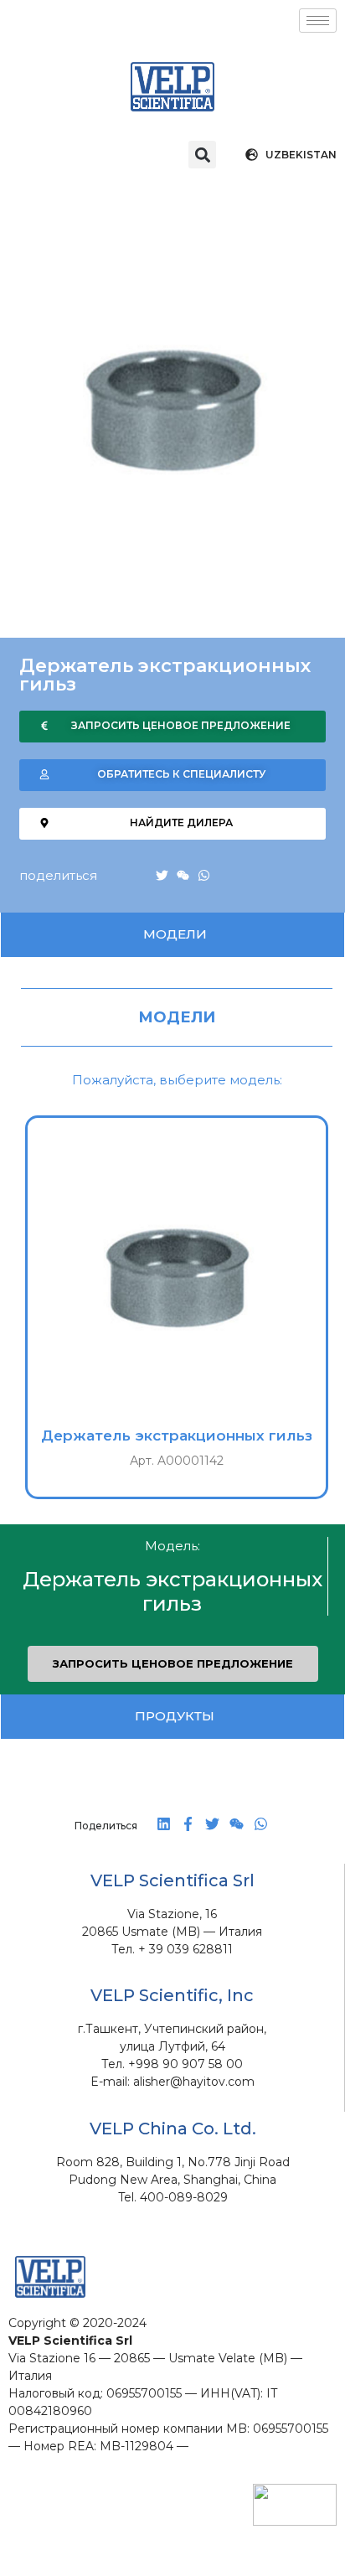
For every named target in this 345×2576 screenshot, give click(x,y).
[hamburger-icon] (318, 21)
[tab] (172, 935)
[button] (202, 155)
